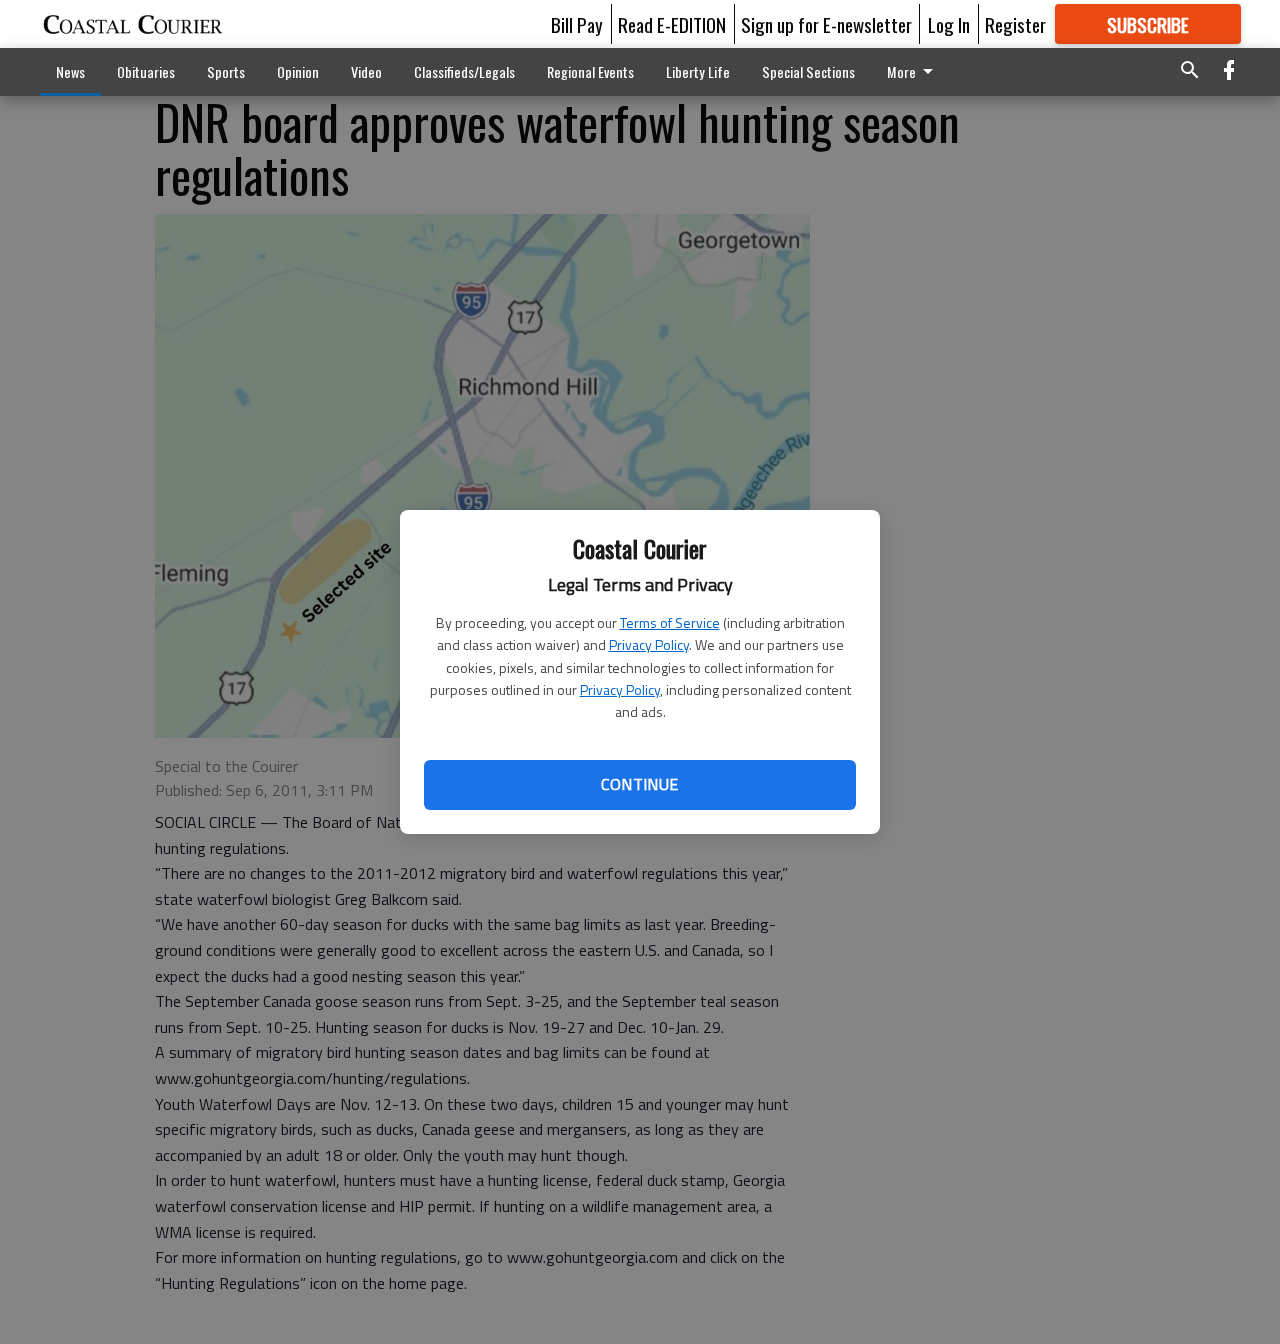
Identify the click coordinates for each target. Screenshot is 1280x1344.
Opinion (298, 71)
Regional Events (590, 71)
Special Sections (808, 71)
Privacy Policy (649, 644)
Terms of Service (670, 622)
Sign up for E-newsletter (826, 24)
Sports (226, 71)
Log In (949, 24)
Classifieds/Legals (464, 71)
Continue (639, 784)
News (70, 71)
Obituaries (146, 71)
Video (366, 71)
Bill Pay (577, 24)
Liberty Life (698, 71)
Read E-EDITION (672, 24)
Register (1015, 24)
